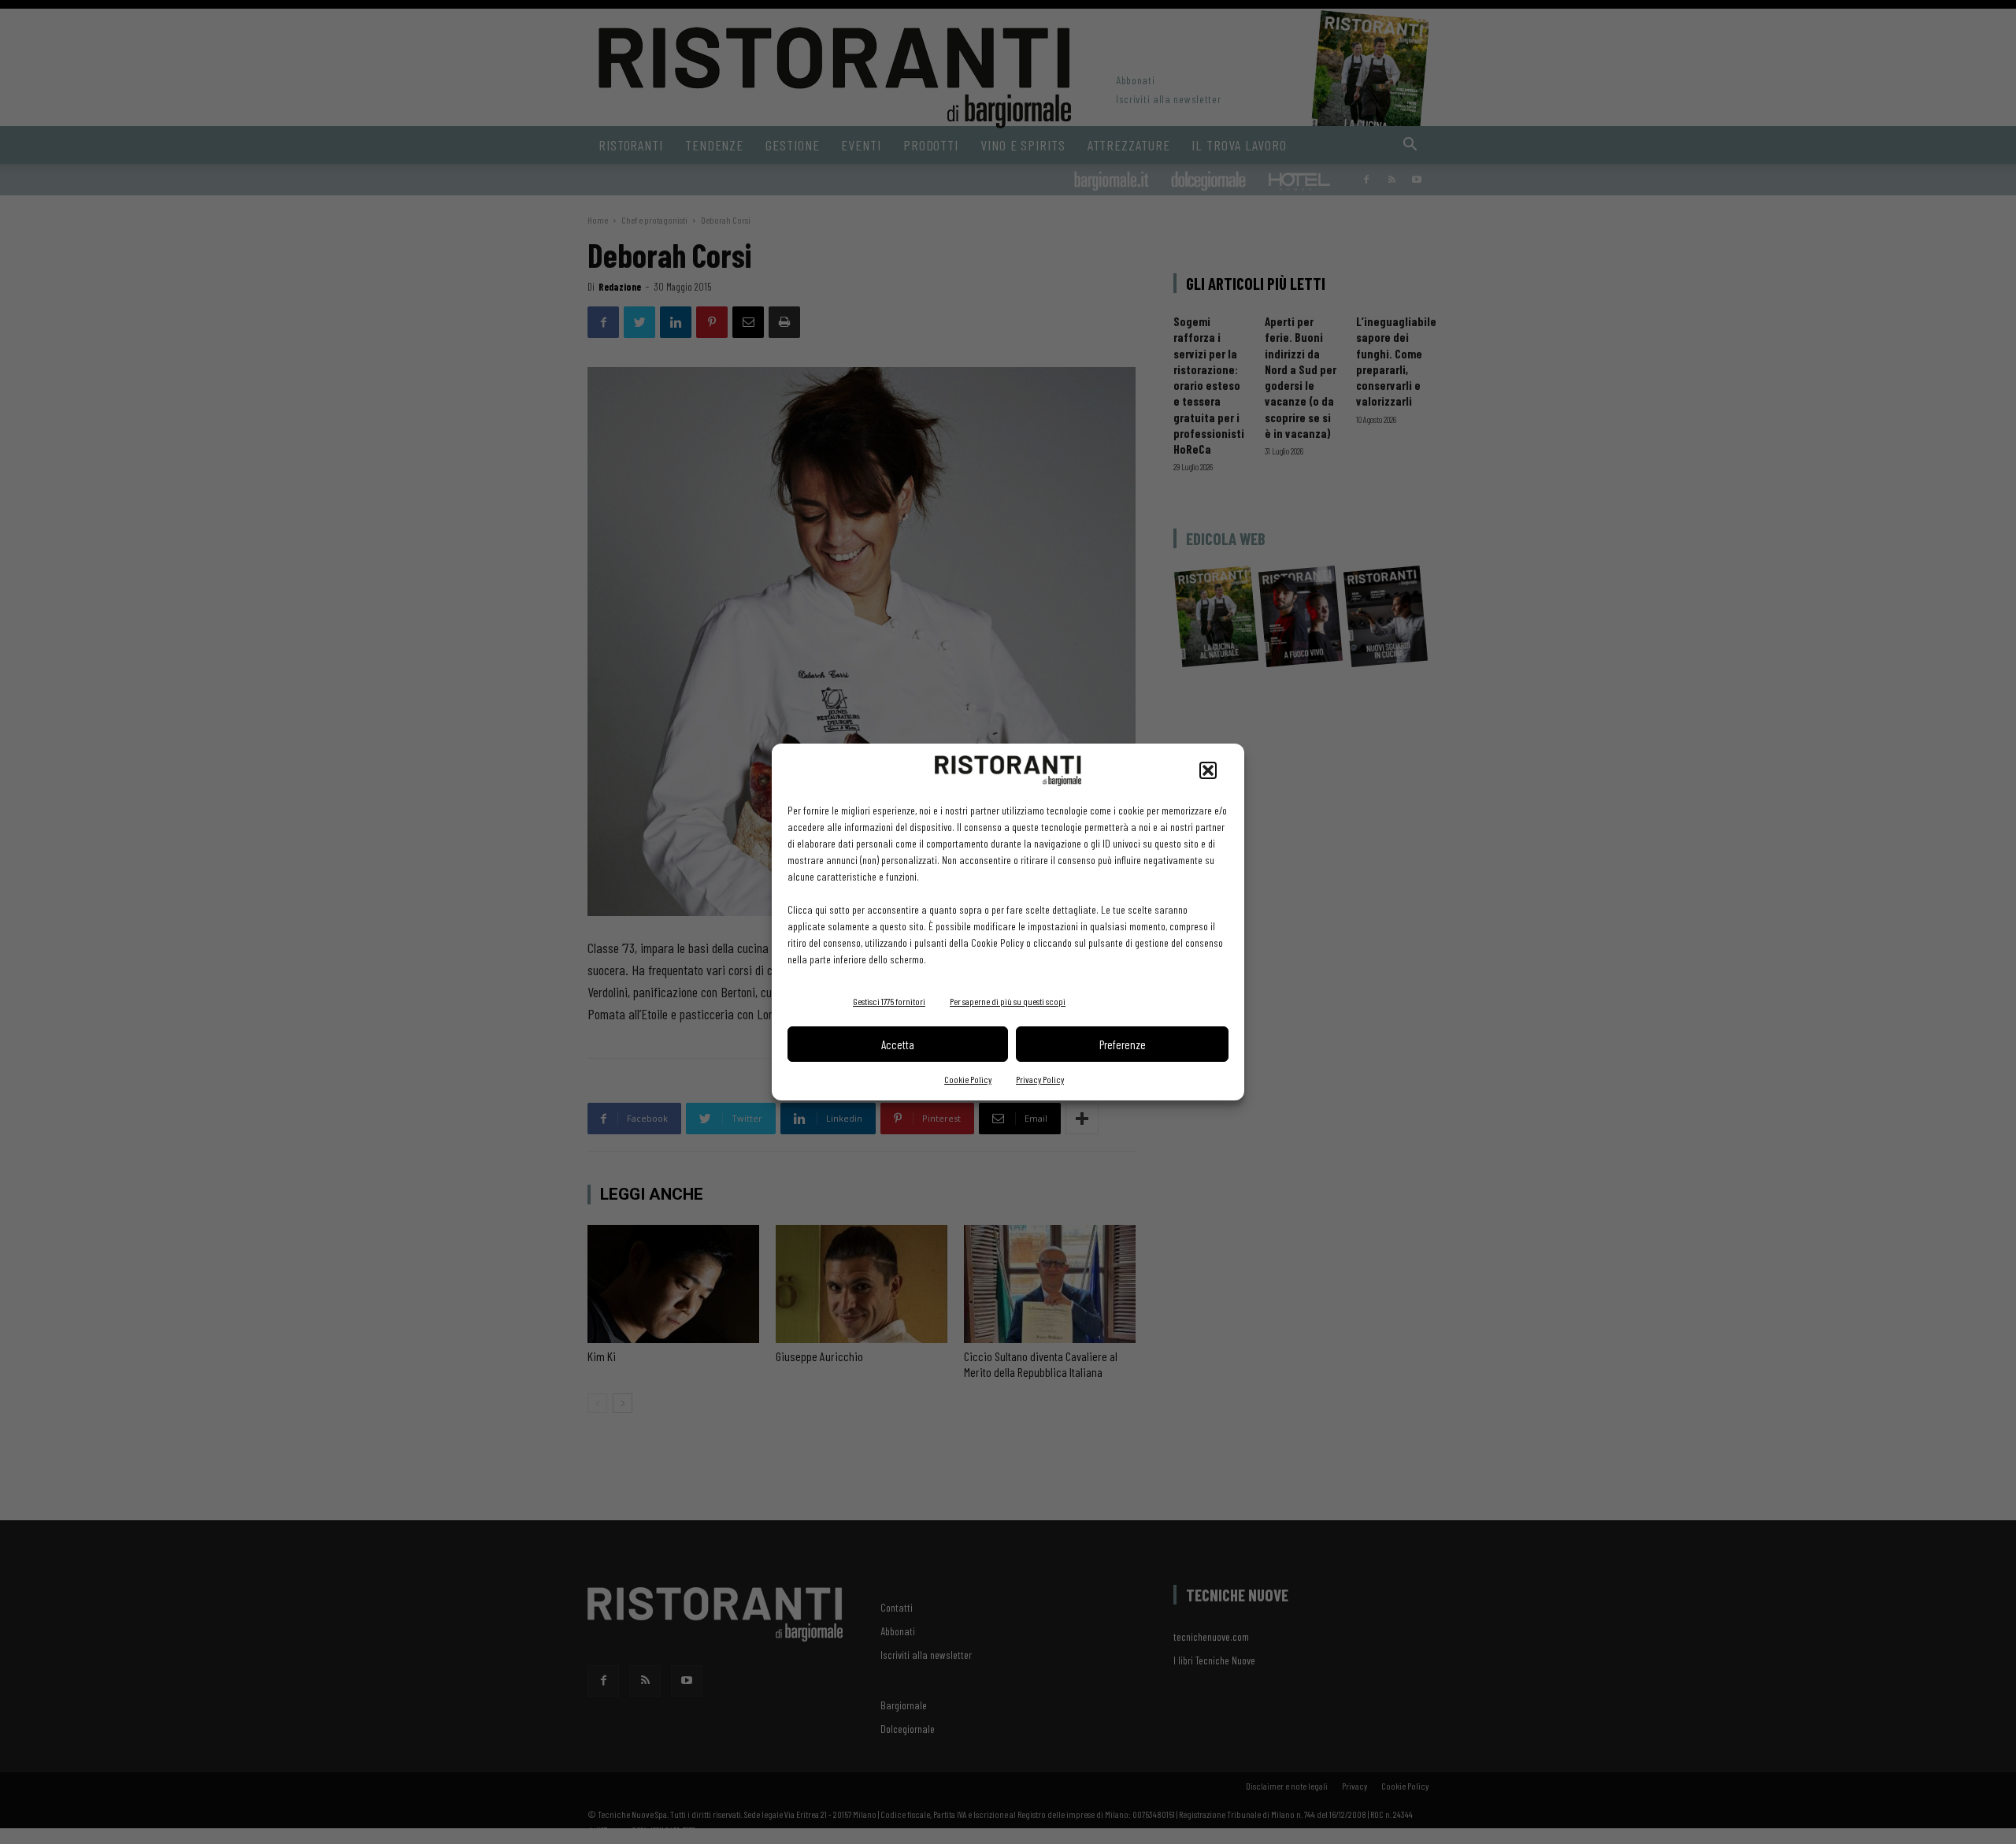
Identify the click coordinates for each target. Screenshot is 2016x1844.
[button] (1208, 770)
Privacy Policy (1040, 1079)
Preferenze (1123, 1044)
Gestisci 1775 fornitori (889, 1001)
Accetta (898, 1044)
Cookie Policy (968, 1079)
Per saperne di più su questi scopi (1008, 1001)
